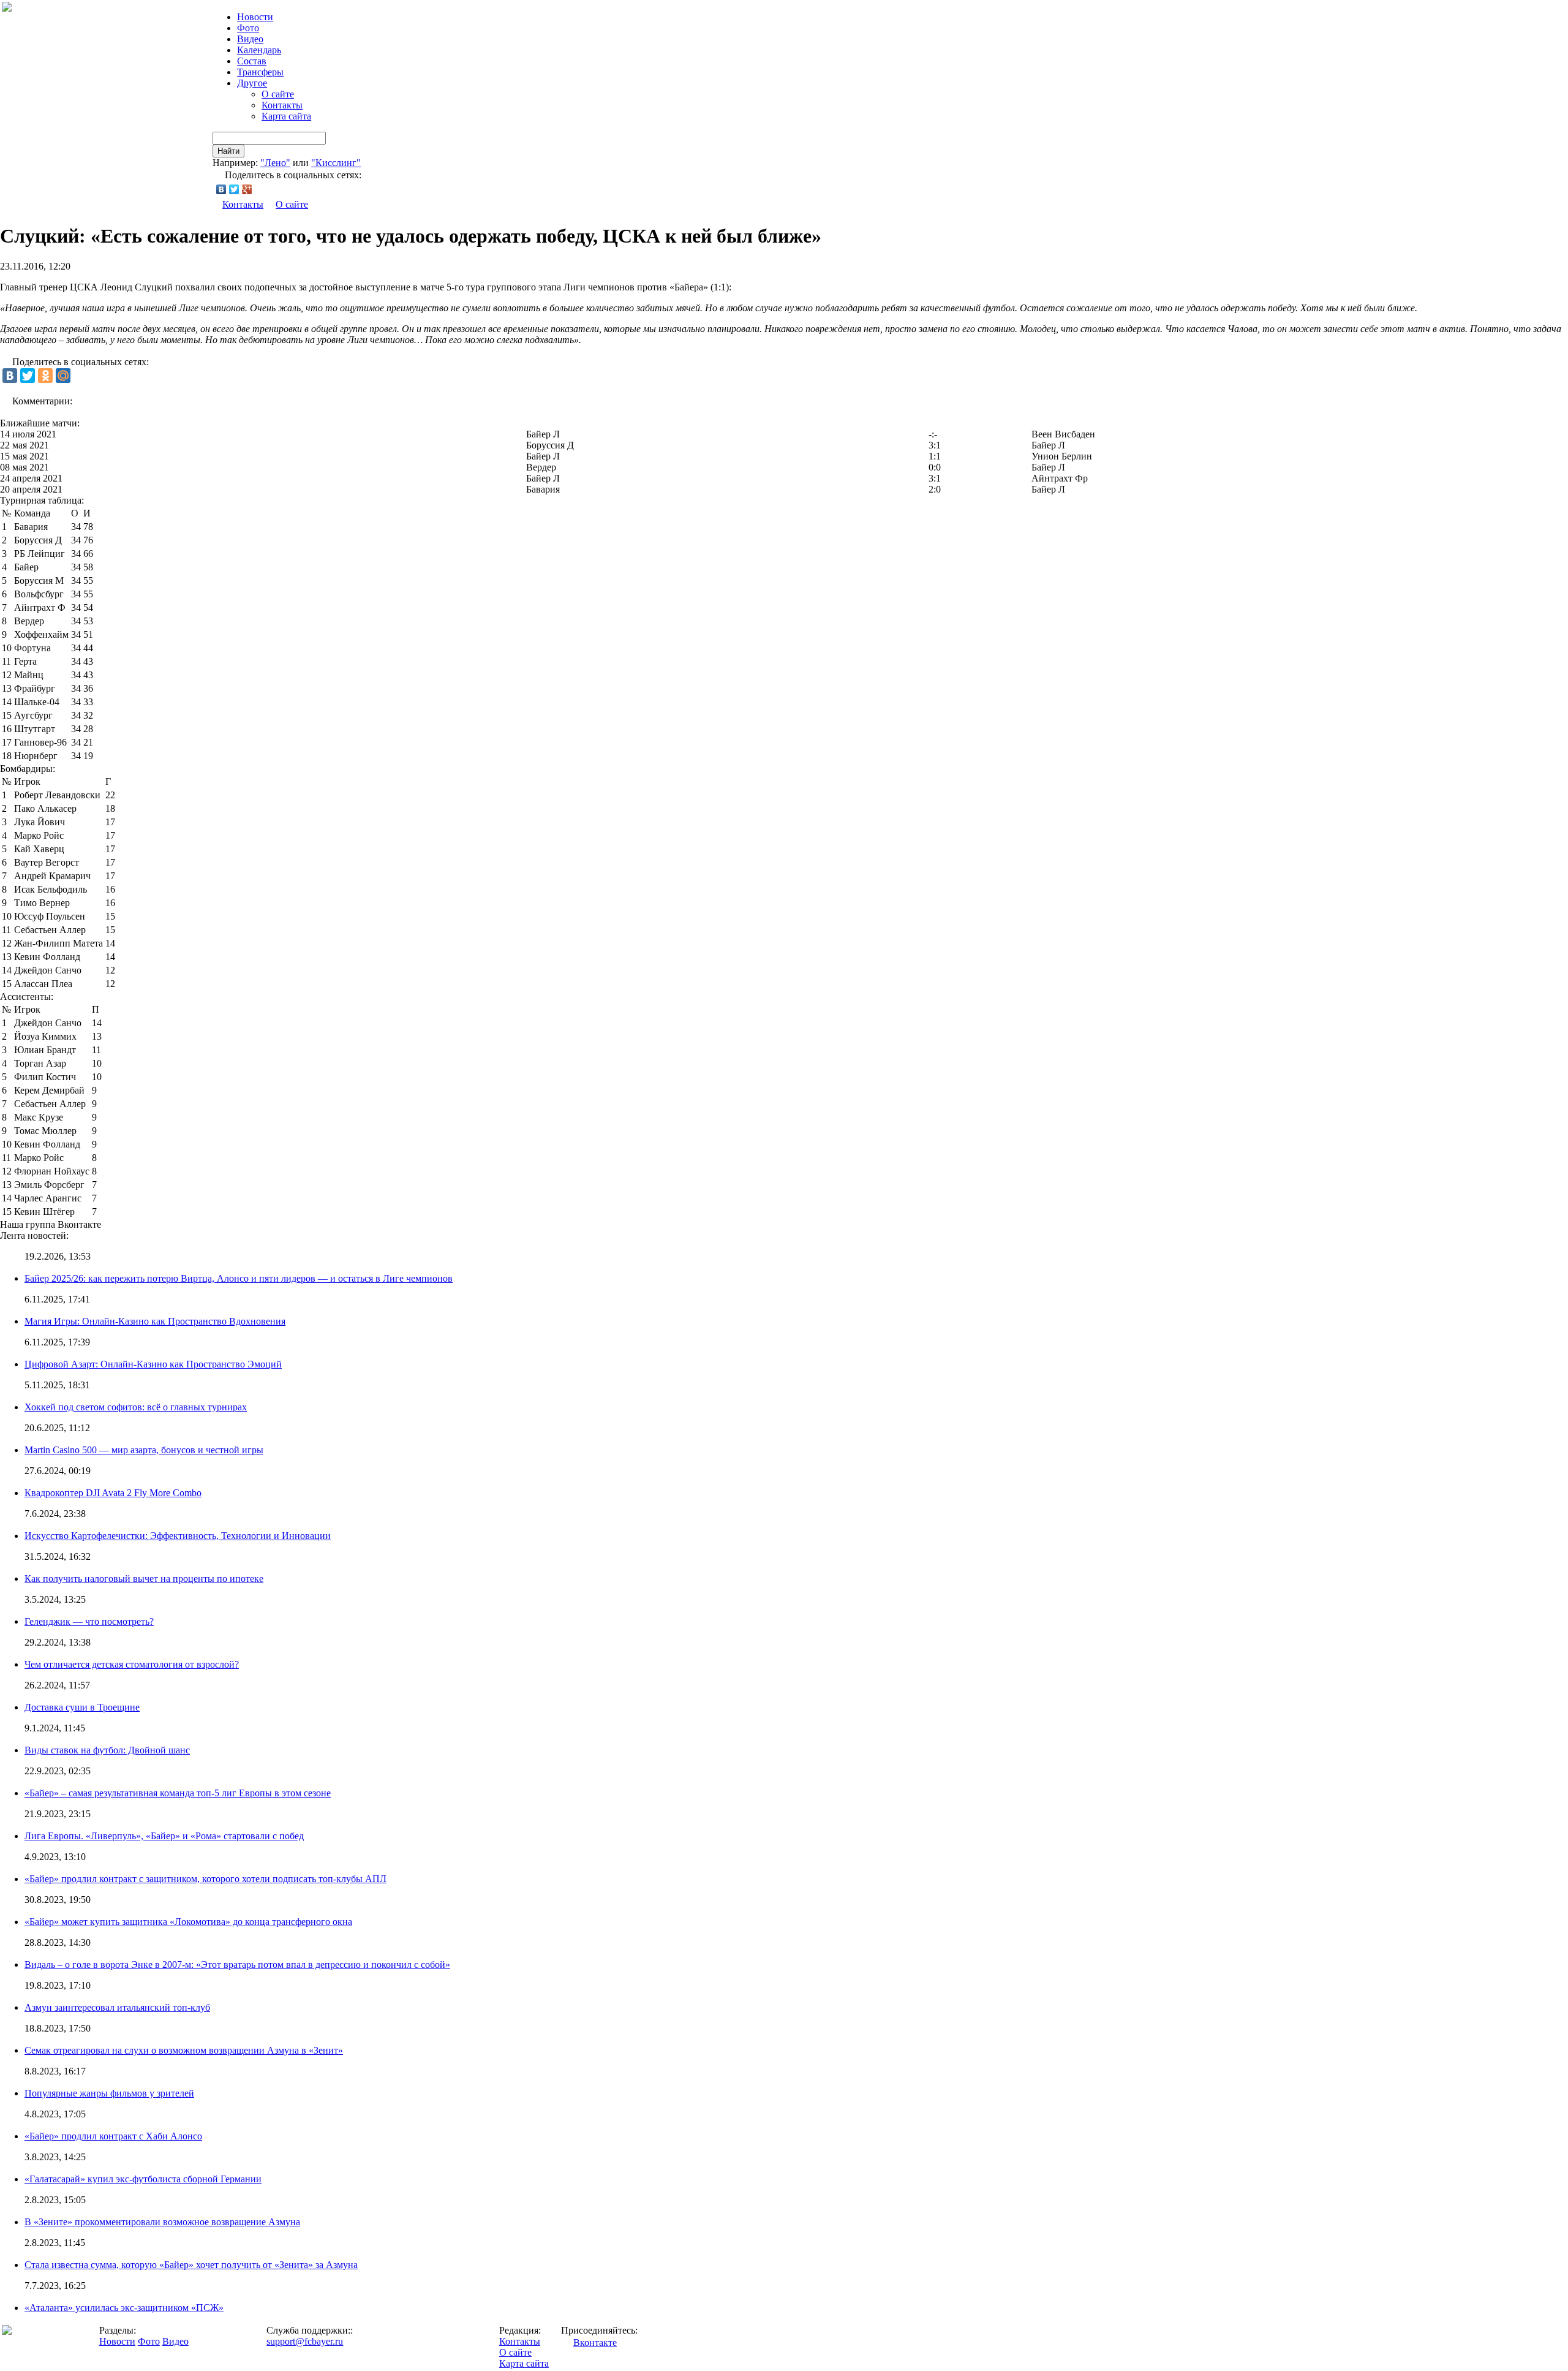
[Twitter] (234, 189)
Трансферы (260, 72)
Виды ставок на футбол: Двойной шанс (107, 1750)
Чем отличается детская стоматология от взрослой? (132, 1664)
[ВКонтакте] (221, 189)
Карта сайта (286, 116)
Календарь (259, 50)
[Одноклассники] (45, 376)
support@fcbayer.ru (305, 2341)
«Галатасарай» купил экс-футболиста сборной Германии (143, 2179)
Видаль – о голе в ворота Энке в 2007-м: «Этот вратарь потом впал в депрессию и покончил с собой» (237, 1964)
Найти (228, 151)
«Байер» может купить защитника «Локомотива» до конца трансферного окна (188, 1922)
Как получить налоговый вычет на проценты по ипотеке (144, 1579)
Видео (250, 39)
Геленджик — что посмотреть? (89, 1621)
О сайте (278, 94)
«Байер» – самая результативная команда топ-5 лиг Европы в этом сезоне (178, 1793)
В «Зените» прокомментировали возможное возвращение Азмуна (162, 2222)
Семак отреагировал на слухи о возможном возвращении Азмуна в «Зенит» (184, 2050)
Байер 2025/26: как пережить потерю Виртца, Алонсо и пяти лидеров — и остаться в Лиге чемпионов (239, 1278)
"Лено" (275, 163)
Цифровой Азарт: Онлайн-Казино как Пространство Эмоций (153, 1364)
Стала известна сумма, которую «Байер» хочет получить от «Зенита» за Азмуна (191, 2265)
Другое (252, 83)
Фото (248, 28)
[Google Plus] (247, 189)
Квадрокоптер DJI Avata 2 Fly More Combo (113, 1493)
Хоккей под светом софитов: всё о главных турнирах (136, 1407)
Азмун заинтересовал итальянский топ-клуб (117, 2007)
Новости (117, 2341)
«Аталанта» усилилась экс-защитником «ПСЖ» (124, 2308)
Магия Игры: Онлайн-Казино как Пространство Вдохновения (155, 1321)
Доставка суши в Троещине (82, 1707)
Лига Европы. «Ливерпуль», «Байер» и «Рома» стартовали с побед (164, 1836)
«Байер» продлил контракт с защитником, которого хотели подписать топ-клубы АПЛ (205, 1879)
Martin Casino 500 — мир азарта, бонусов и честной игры (144, 1450)
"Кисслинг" (336, 163)
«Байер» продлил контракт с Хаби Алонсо (113, 2136)
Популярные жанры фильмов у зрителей (109, 2093)
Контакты (282, 105)
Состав (252, 61)
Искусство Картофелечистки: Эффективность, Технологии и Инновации (178, 1536)
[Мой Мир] (63, 376)
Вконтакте (595, 2343)
